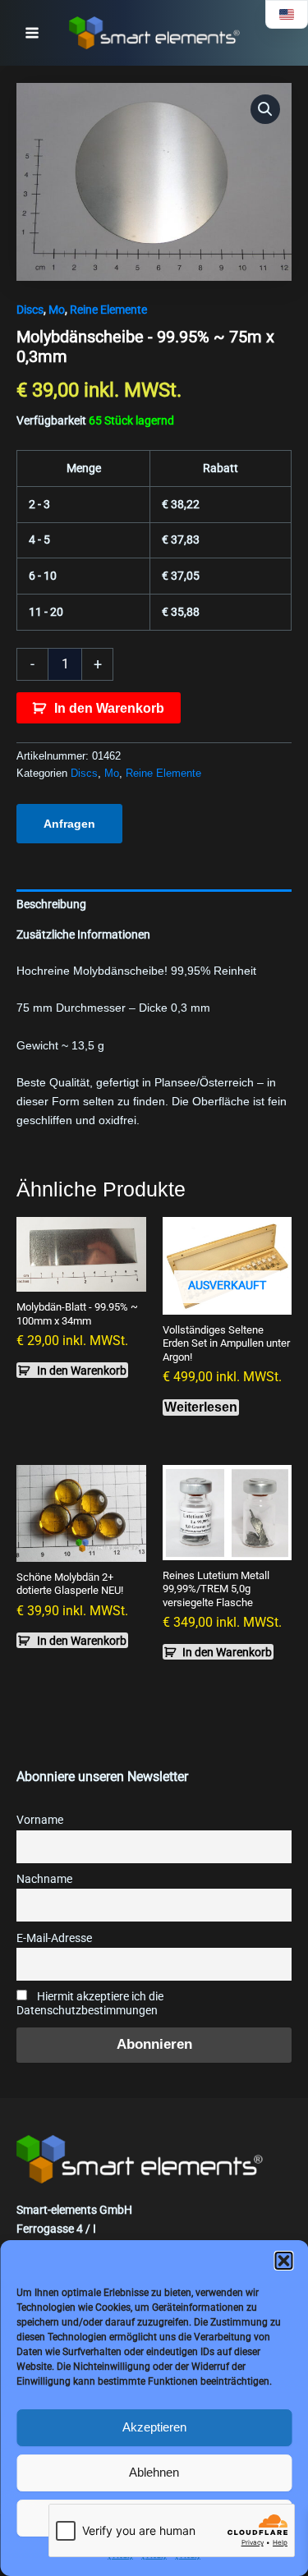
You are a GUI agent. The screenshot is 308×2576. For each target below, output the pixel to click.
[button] (283, 2261)
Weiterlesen (201, 1407)
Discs (30, 310)
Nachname (44, 1879)
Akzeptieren (154, 2427)
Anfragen (69, 824)
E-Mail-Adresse (54, 1938)
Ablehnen (154, 2472)
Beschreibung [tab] (51, 904)
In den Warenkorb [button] (82, 1371)
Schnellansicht (81, 1278)
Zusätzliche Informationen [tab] (83, 934)
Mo (57, 310)
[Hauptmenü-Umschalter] (32, 33)
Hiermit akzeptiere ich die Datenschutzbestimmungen (90, 2004)
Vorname (40, 1820)
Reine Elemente (108, 310)
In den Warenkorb (109, 708)
